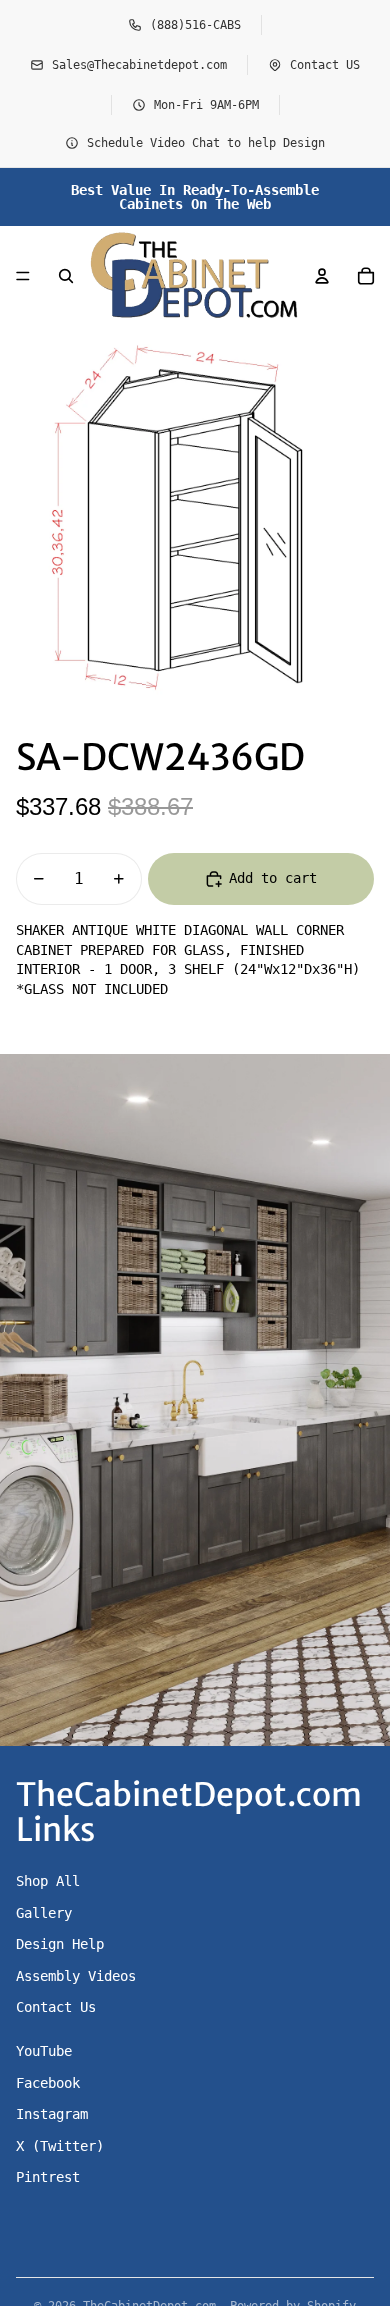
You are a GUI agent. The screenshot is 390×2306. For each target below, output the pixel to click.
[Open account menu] (322, 276)
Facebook (48, 2083)
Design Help (60, 1944)
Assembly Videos (76, 1976)
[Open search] (66, 276)
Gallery (44, 1913)
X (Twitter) (60, 2146)
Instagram (52, 2114)
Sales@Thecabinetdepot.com (139, 65)
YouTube (44, 2051)
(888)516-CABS (195, 25)
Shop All (48, 1881)
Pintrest (48, 2177)
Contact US (325, 65)
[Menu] (23, 276)
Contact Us (56, 2007)
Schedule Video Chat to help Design (206, 143)
